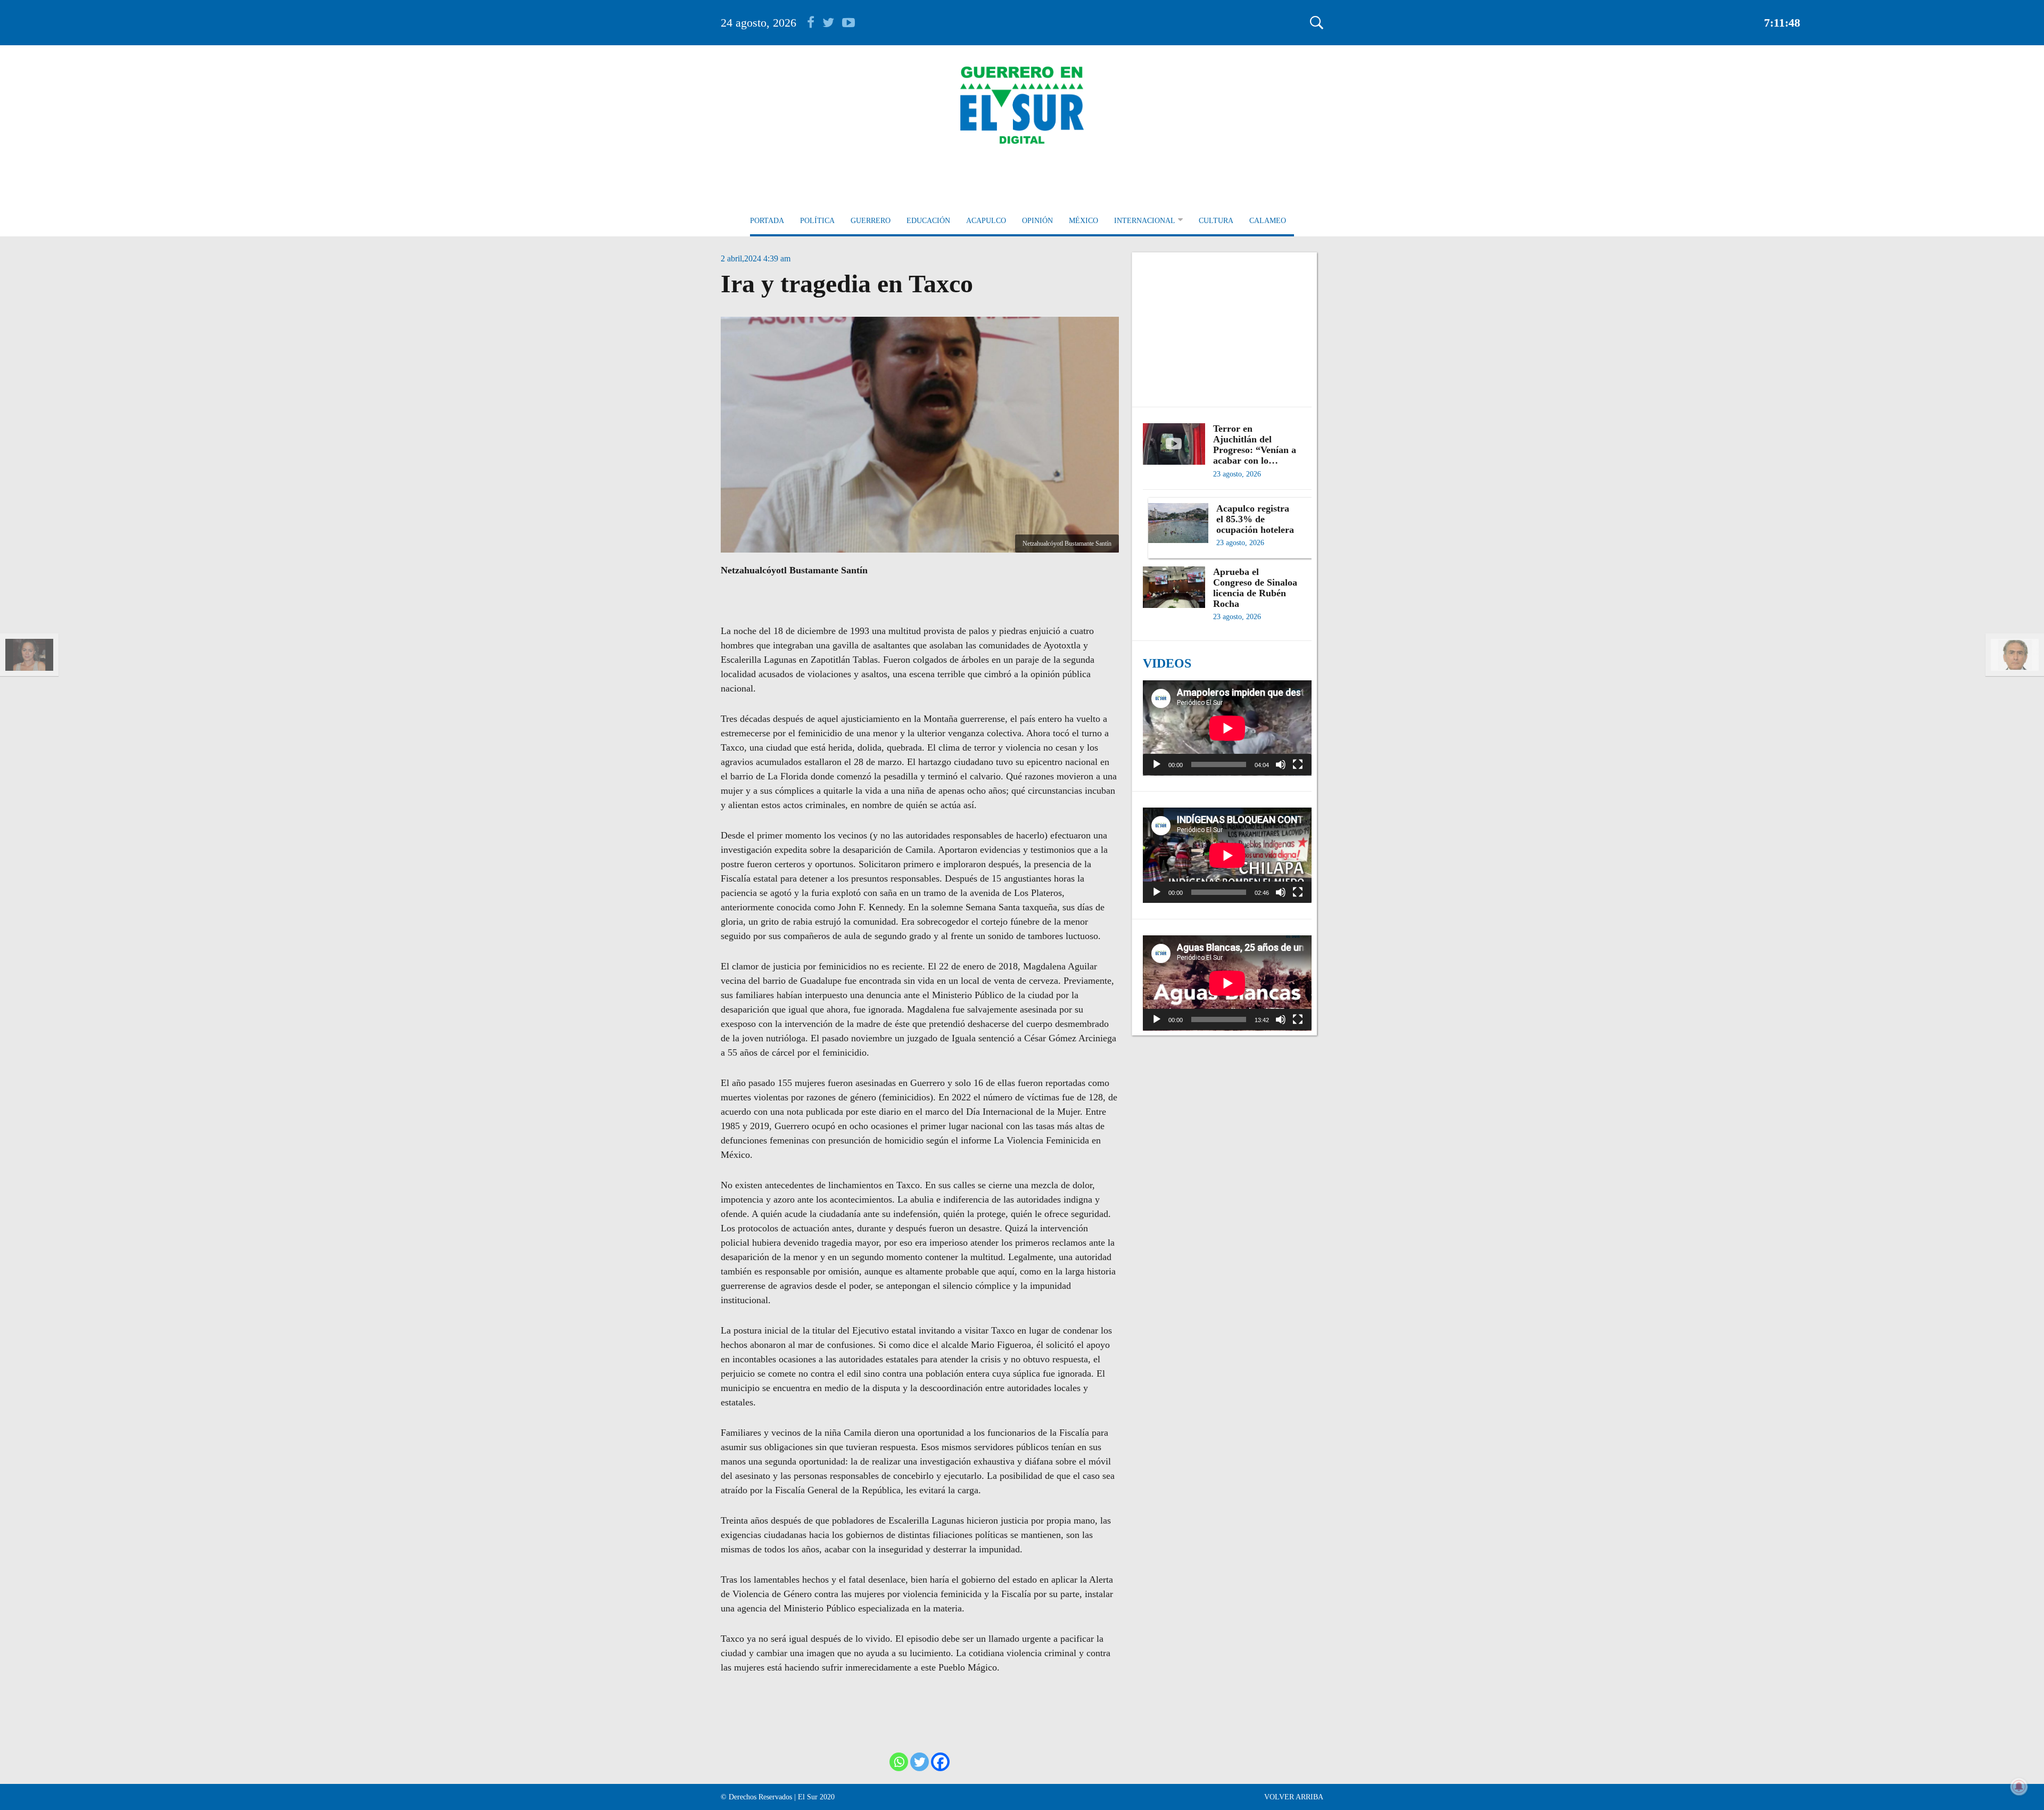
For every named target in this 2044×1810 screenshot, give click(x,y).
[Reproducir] (1157, 764)
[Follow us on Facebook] (815, 23)
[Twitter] (920, 1762)
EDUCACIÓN (928, 221)
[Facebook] (940, 1762)
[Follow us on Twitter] (832, 23)
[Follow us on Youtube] (848, 23)
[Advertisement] (1227, 324)
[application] (1227, 728)
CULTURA (1216, 221)
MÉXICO (1083, 221)
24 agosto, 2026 (759, 23)
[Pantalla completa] (1298, 764)
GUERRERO (871, 221)
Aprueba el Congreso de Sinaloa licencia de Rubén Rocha (1255, 588)
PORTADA (767, 221)
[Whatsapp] (899, 1762)
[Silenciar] (1281, 764)
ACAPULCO (986, 221)
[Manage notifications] (2019, 1787)
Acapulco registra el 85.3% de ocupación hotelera (1255, 519)
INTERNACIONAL (1145, 221)
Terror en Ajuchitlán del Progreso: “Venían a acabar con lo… (1255, 445)
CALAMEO (1268, 221)
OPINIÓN (1037, 221)
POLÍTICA (817, 221)
